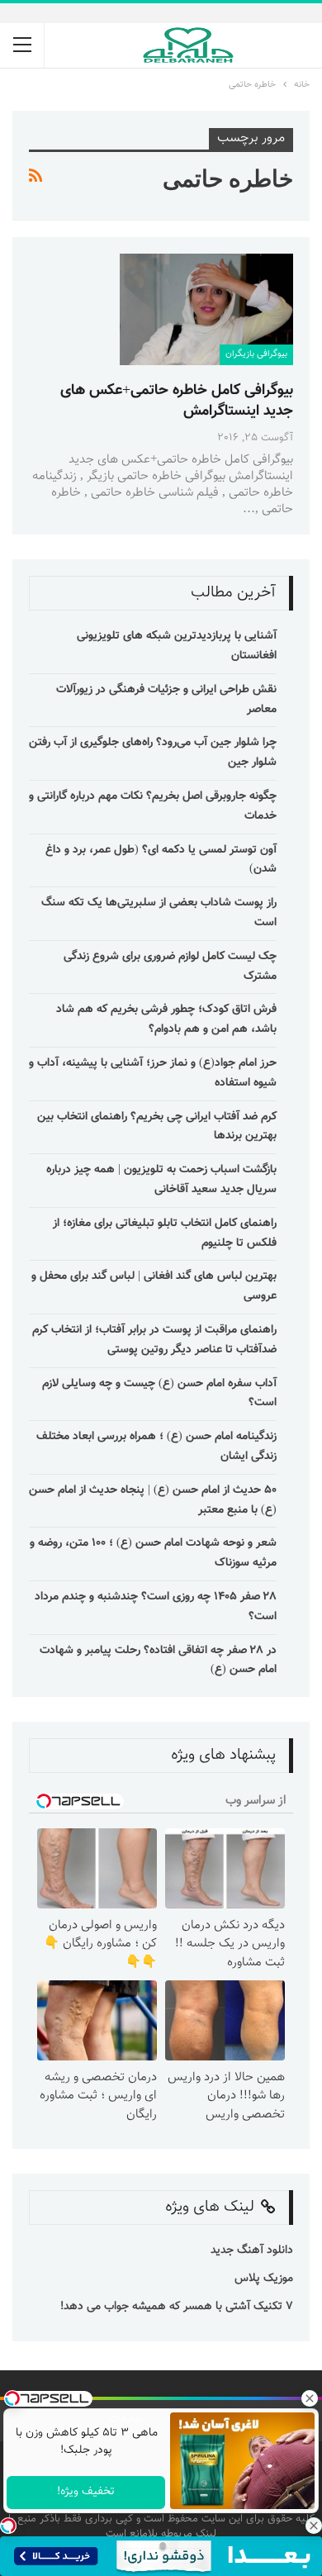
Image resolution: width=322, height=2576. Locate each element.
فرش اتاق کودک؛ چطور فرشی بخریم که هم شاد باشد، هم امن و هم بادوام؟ (166, 1019)
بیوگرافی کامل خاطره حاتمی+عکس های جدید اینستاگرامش (177, 401)
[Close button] (314, 2526)
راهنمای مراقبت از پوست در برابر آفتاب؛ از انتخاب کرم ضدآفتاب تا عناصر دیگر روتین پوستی (154, 1340)
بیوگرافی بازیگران (256, 354)
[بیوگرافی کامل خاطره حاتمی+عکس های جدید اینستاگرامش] (206, 309)
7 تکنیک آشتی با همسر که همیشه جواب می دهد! (175, 2307)
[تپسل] (8, 2526)
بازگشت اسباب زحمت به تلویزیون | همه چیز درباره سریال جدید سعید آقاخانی (161, 1180)
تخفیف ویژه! (86, 2492)
